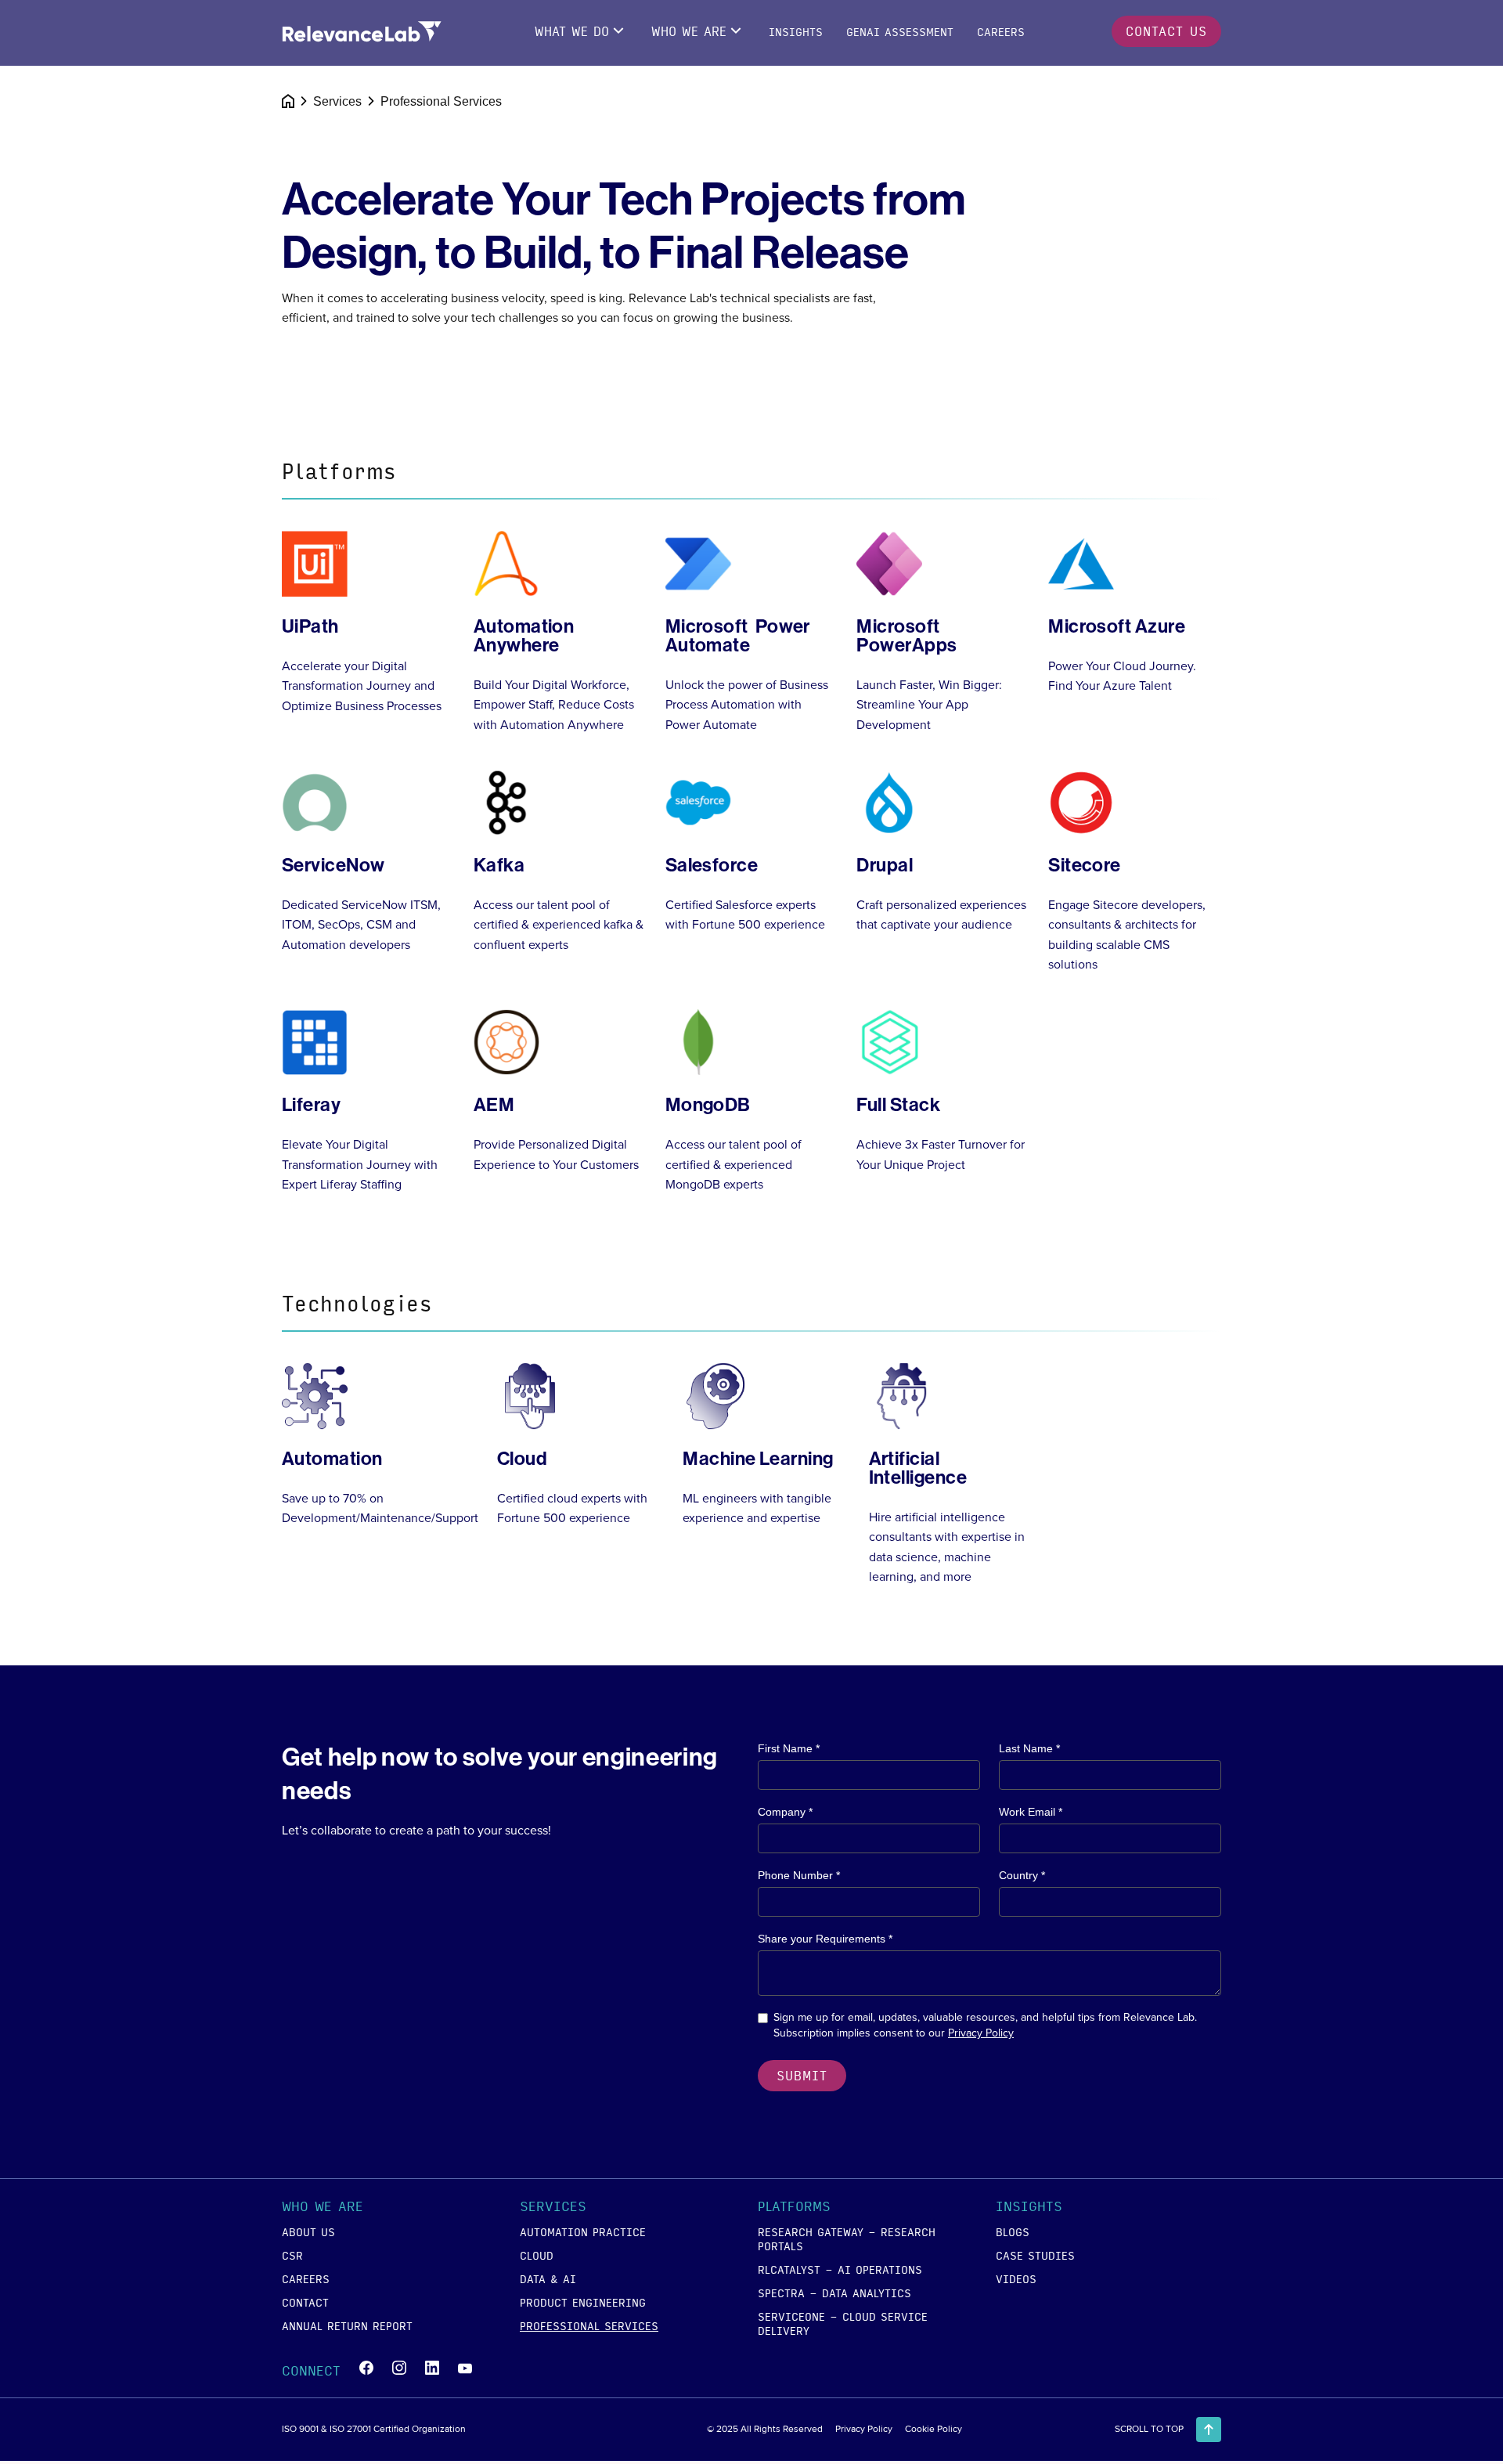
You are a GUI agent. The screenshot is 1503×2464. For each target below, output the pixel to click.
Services (337, 101)
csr (292, 2255)
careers (306, 2278)
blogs (1013, 2231)
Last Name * (1029, 1748)
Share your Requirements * (825, 1939)
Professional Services (589, 2325)
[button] (379, 2209)
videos (1016, 2278)
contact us (1166, 31)
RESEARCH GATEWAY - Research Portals (847, 2239)
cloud (537, 2255)
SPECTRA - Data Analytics (834, 2293)
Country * (1022, 1875)
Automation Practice (583, 2231)
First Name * (789, 1748)
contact (305, 2302)
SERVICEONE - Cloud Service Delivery (843, 2323)
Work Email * (1031, 1812)
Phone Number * (799, 1875)
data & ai (548, 2278)
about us (308, 2231)
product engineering (583, 2302)
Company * (785, 1812)
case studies (1035, 2255)
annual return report (347, 2325)
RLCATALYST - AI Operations (840, 2269)
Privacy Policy (981, 2033)
